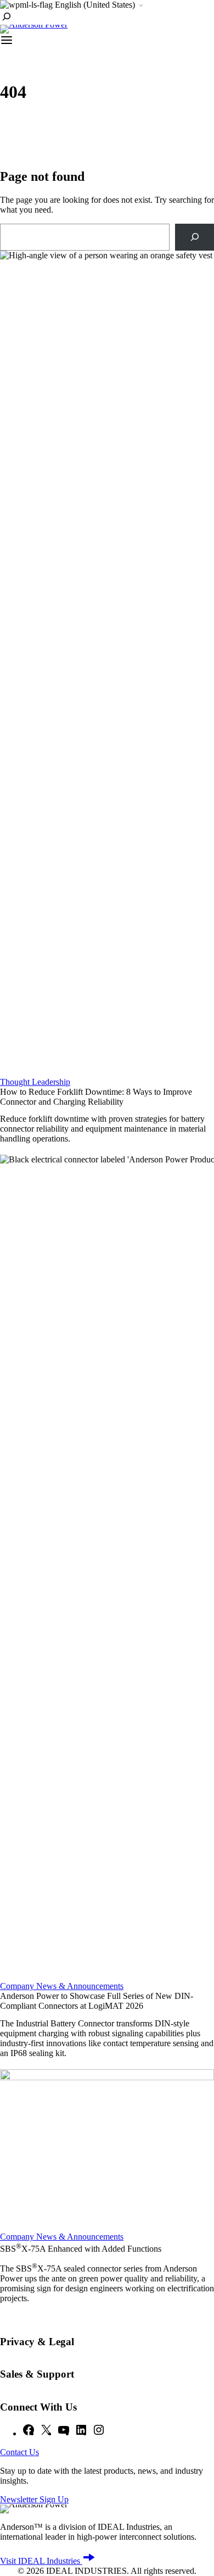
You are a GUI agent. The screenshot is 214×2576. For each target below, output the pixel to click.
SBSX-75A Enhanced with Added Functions (81, 2249)
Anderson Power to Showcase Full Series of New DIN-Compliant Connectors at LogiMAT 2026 (97, 2001)
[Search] (195, 237)
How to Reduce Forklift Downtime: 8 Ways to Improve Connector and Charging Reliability (96, 1097)
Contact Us (19, 2452)
